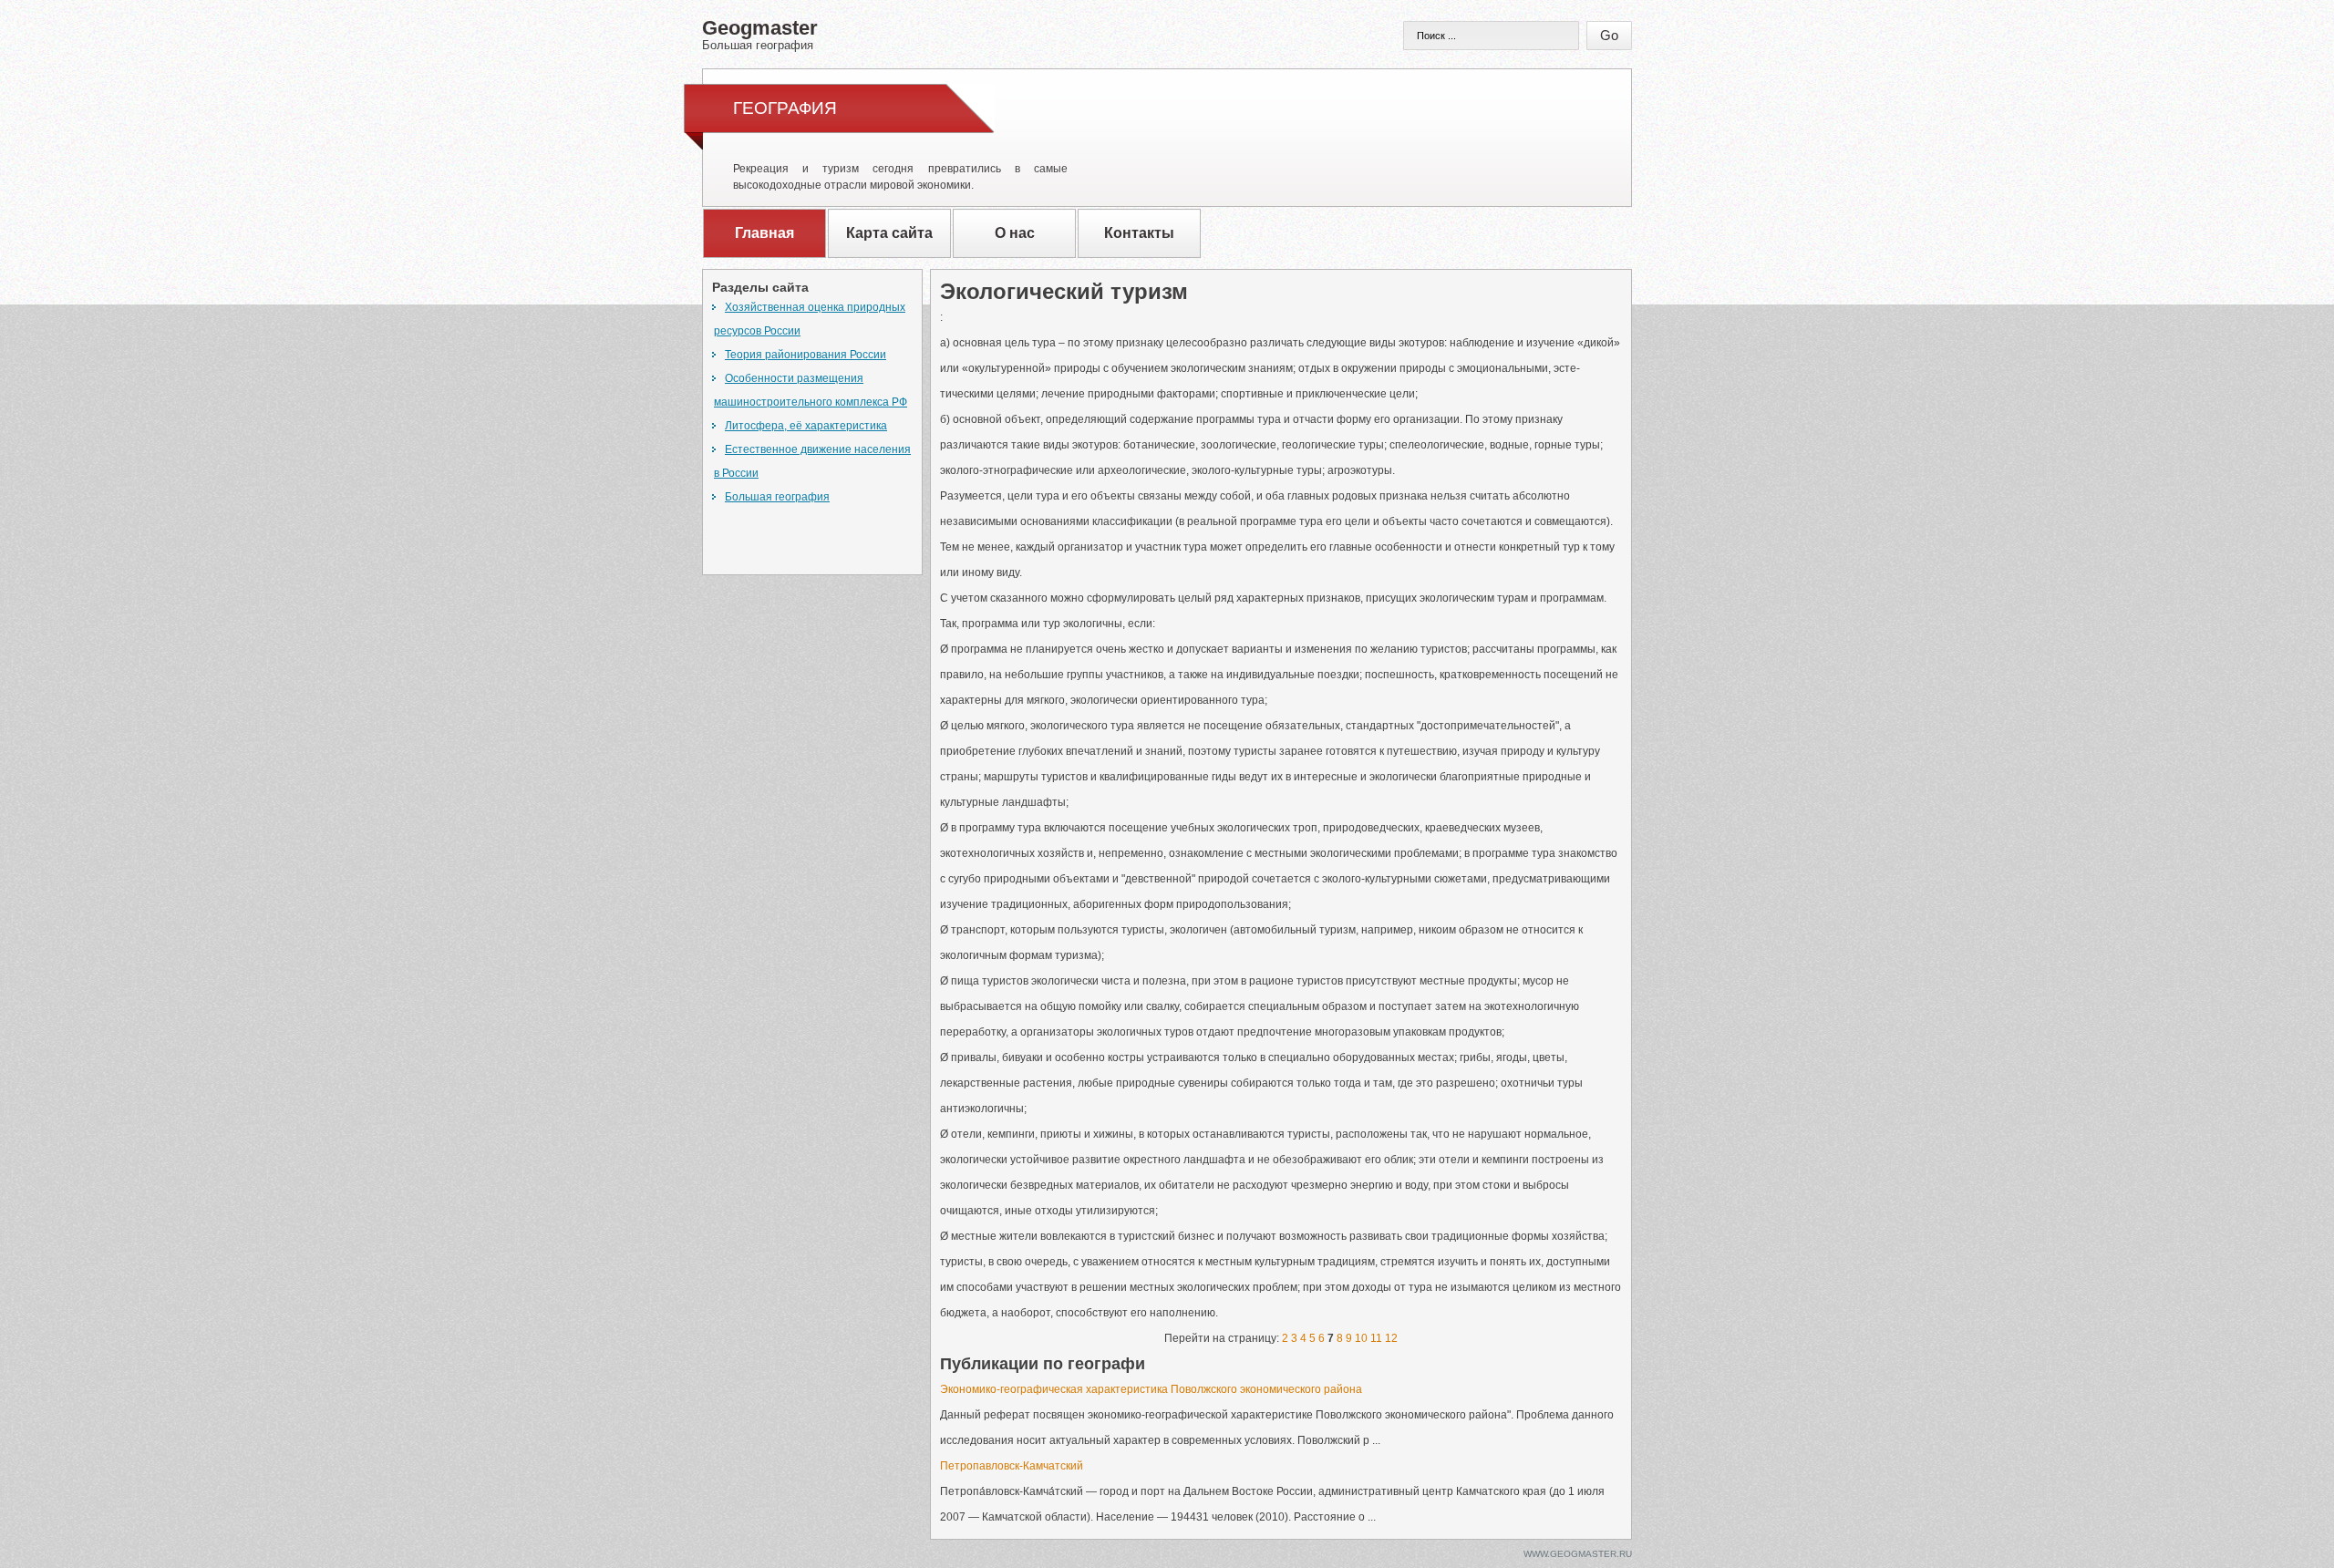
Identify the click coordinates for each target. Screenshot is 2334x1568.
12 (1391, 1338)
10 (1361, 1338)
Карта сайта (889, 233)
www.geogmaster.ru (1578, 1554)
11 (1376, 1338)
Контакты (1139, 233)
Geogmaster (760, 34)
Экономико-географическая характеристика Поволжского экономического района (1151, 1389)
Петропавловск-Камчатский (1012, 1466)
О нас (1015, 233)
